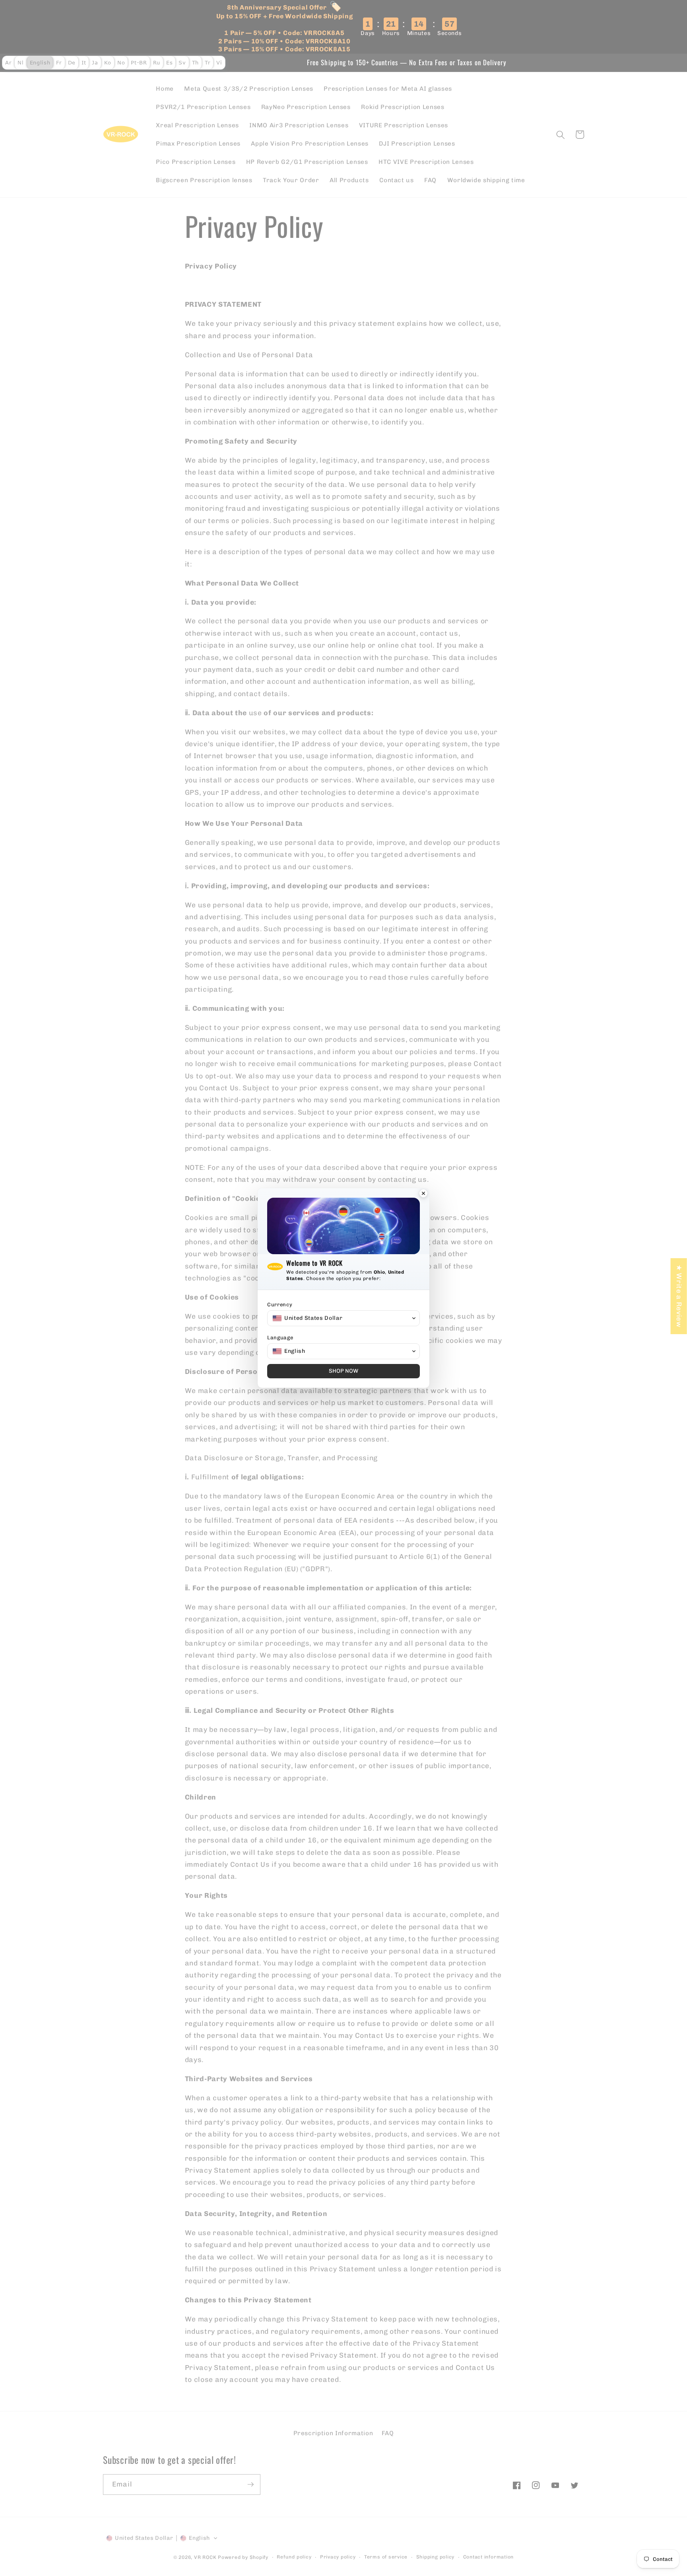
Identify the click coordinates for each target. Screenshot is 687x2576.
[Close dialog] (423, 1194)
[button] (343, 1318)
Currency (280, 1305)
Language (280, 1338)
